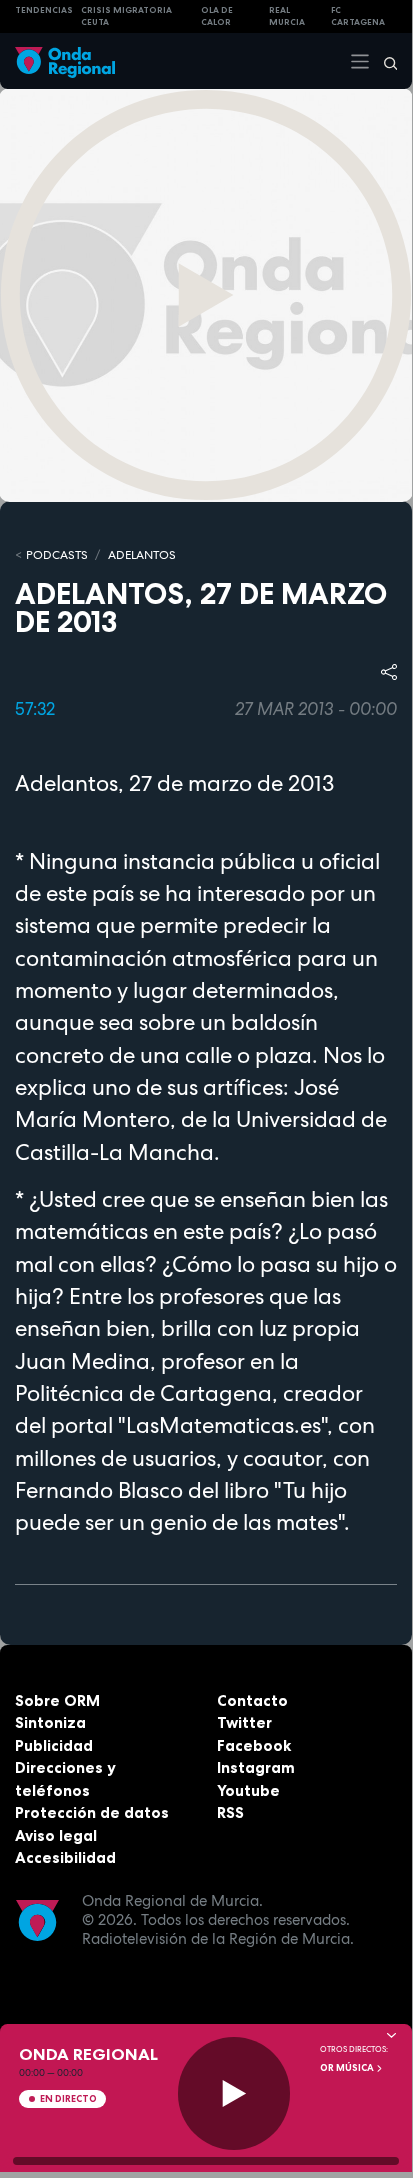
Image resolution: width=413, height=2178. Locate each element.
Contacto (252, 1700)
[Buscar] (384, 61)
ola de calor (217, 16)
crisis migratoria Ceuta (126, 16)
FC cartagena (358, 16)
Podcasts (57, 555)
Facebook (254, 1745)
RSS (230, 1812)
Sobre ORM (57, 1700)
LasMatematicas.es (223, 1425)
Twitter (244, 1722)
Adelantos (142, 555)
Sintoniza (50, 1722)
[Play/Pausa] (234, 2093)
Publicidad (54, 1745)
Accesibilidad (65, 1857)
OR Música (348, 2068)
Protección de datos (92, 1812)
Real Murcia (287, 16)
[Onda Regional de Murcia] (65, 60)
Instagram (256, 1767)
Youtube (248, 1790)
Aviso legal (56, 1835)
